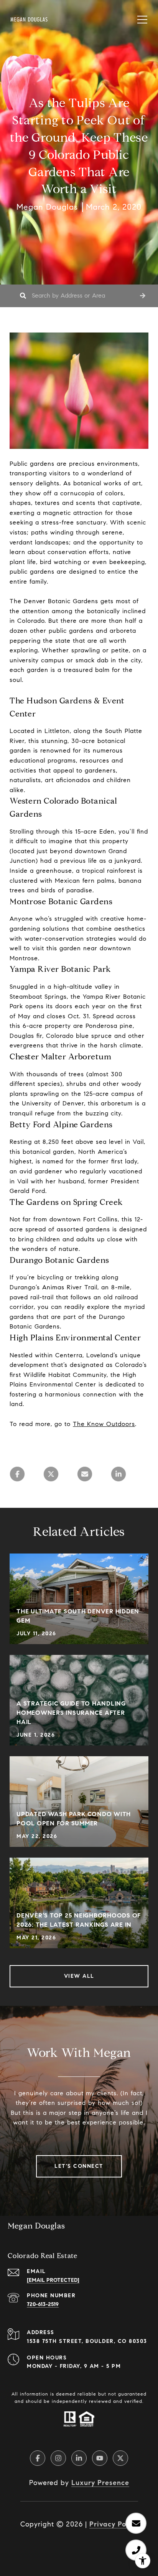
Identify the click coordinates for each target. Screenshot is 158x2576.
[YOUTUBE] (100, 2458)
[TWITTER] (120, 2458)
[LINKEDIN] (79, 2458)
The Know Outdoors (104, 1424)
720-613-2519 (43, 2304)
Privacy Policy (114, 2524)
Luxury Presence (100, 2483)
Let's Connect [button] (79, 2166)
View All (79, 1976)
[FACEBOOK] (38, 2458)
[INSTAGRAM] (58, 2458)
